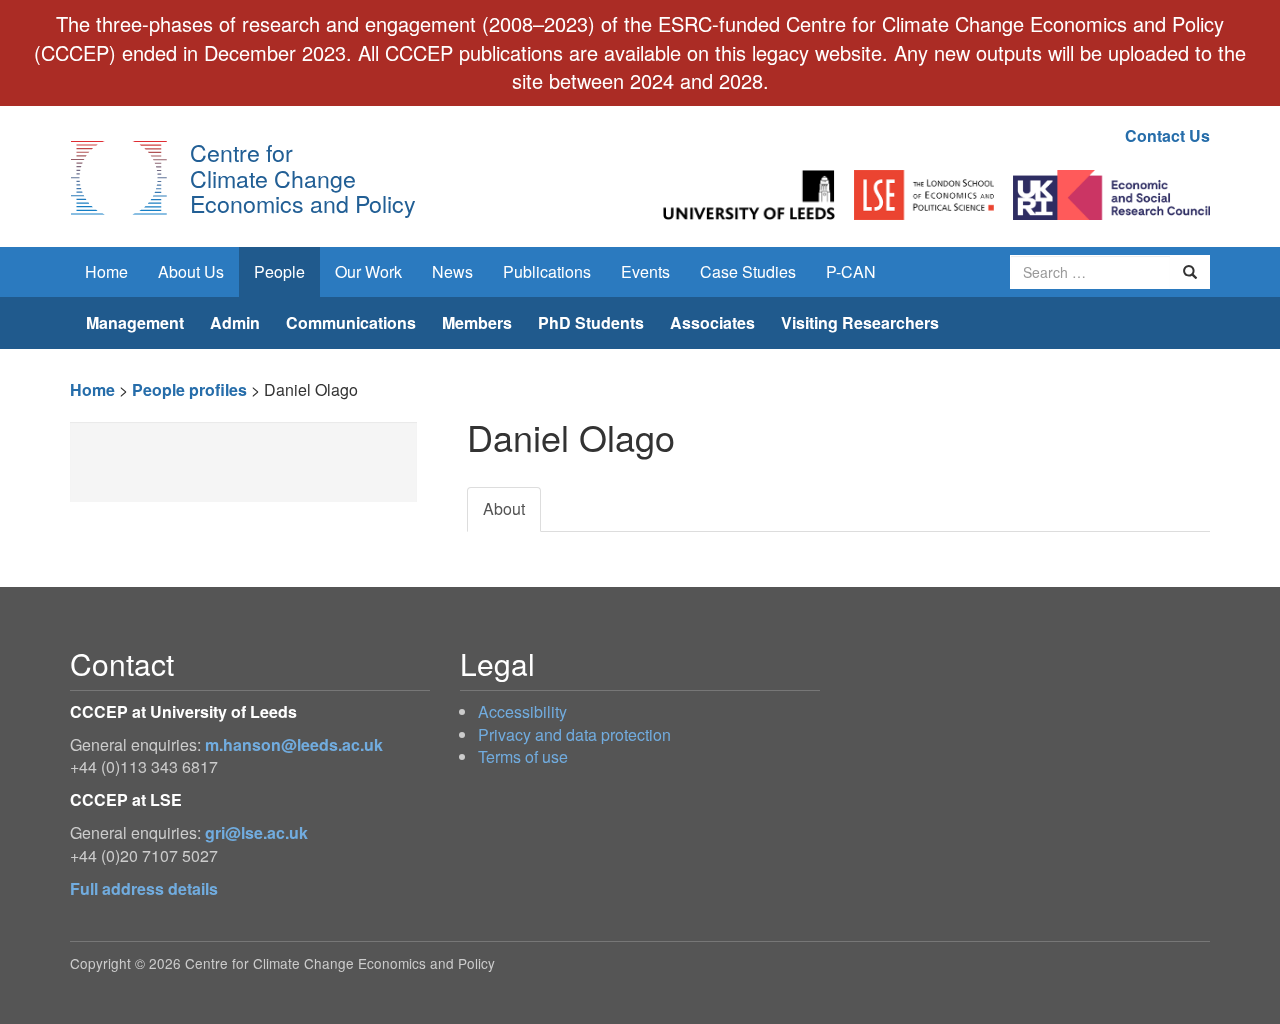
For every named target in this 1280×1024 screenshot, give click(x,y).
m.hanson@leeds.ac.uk (294, 744)
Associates (712, 322)
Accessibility (522, 711)
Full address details (144, 888)
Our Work (368, 271)
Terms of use (523, 756)
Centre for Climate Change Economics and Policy (303, 177)
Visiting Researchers (860, 322)
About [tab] (504, 508)
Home (106, 271)
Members (477, 322)
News (452, 271)
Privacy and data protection (574, 734)
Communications (351, 322)
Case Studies (748, 271)
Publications (547, 271)
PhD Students (591, 322)
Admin (235, 322)
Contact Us (1167, 135)
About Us (191, 271)
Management (135, 322)
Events (645, 271)
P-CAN (851, 271)
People (279, 271)
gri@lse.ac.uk (256, 832)
